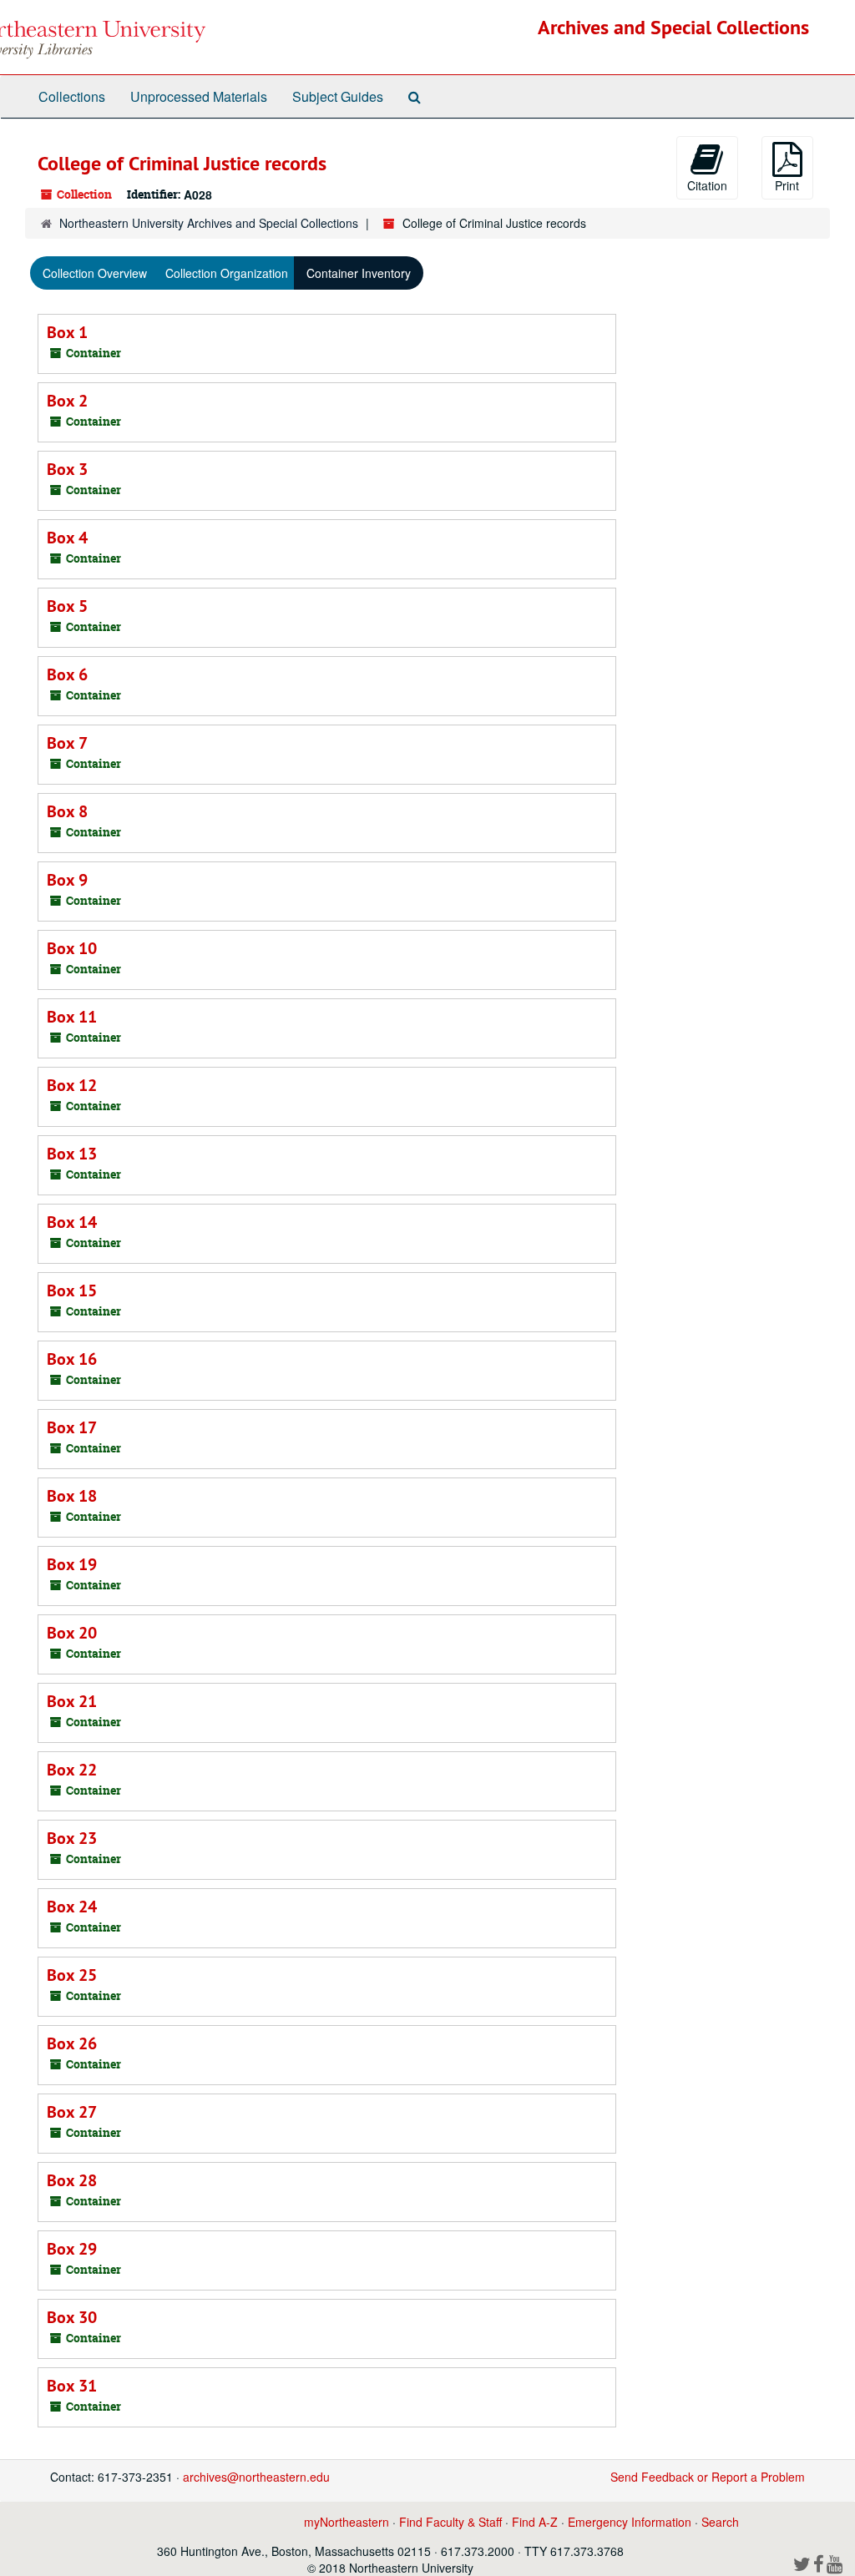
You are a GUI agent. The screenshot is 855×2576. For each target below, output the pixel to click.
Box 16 (72, 1359)
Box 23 (72, 1838)
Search (720, 2522)
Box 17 (72, 1427)
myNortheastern (347, 2522)
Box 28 (72, 2180)
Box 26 (72, 2043)
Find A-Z (535, 2522)
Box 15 (72, 1291)
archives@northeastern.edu (256, 2477)
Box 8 (67, 811)
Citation (707, 185)
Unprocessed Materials (199, 96)
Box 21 (72, 1701)
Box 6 (67, 674)
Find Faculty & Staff (450, 2522)
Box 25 (72, 1975)
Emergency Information (630, 2522)
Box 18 (72, 1496)
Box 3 (67, 469)
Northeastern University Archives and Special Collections (209, 223)
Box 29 (72, 2249)
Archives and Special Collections (673, 27)
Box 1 (67, 332)
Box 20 (72, 1633)
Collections (72, 96)
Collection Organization (227, 273)
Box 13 (72, 1154)
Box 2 (67, 401)
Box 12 (72, 1085)
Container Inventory (359, 273)
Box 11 (72, 1017)
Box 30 (72, 2317)
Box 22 (72, 1770)
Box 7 (67, 743)
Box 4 (67, 538)
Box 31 (72, 2386)
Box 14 (72, 1222)
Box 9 (67, 880)
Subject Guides (338, 96)
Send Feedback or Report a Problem (708, 2477)
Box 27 (72, 2112)
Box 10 (72, 948)
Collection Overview (95, 273)
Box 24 (72, 1907)
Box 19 (72, 1564)
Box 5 (67, 606)
